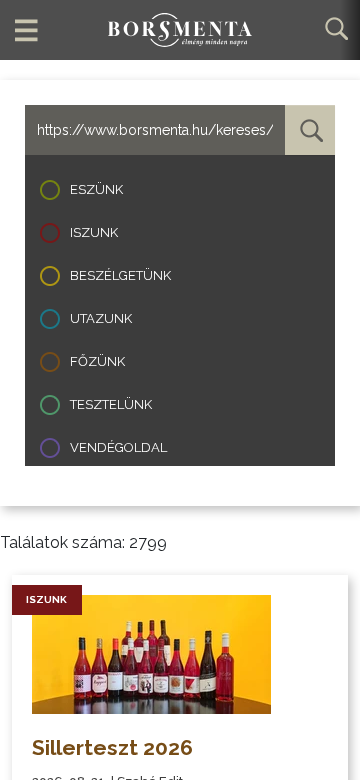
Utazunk (101, 318)
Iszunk (94, 232)
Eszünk (96, 189)
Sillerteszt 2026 (112, 747)
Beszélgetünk (120, 275)
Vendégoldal (118, 447)
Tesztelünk (111, 404)
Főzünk (97, 361)
